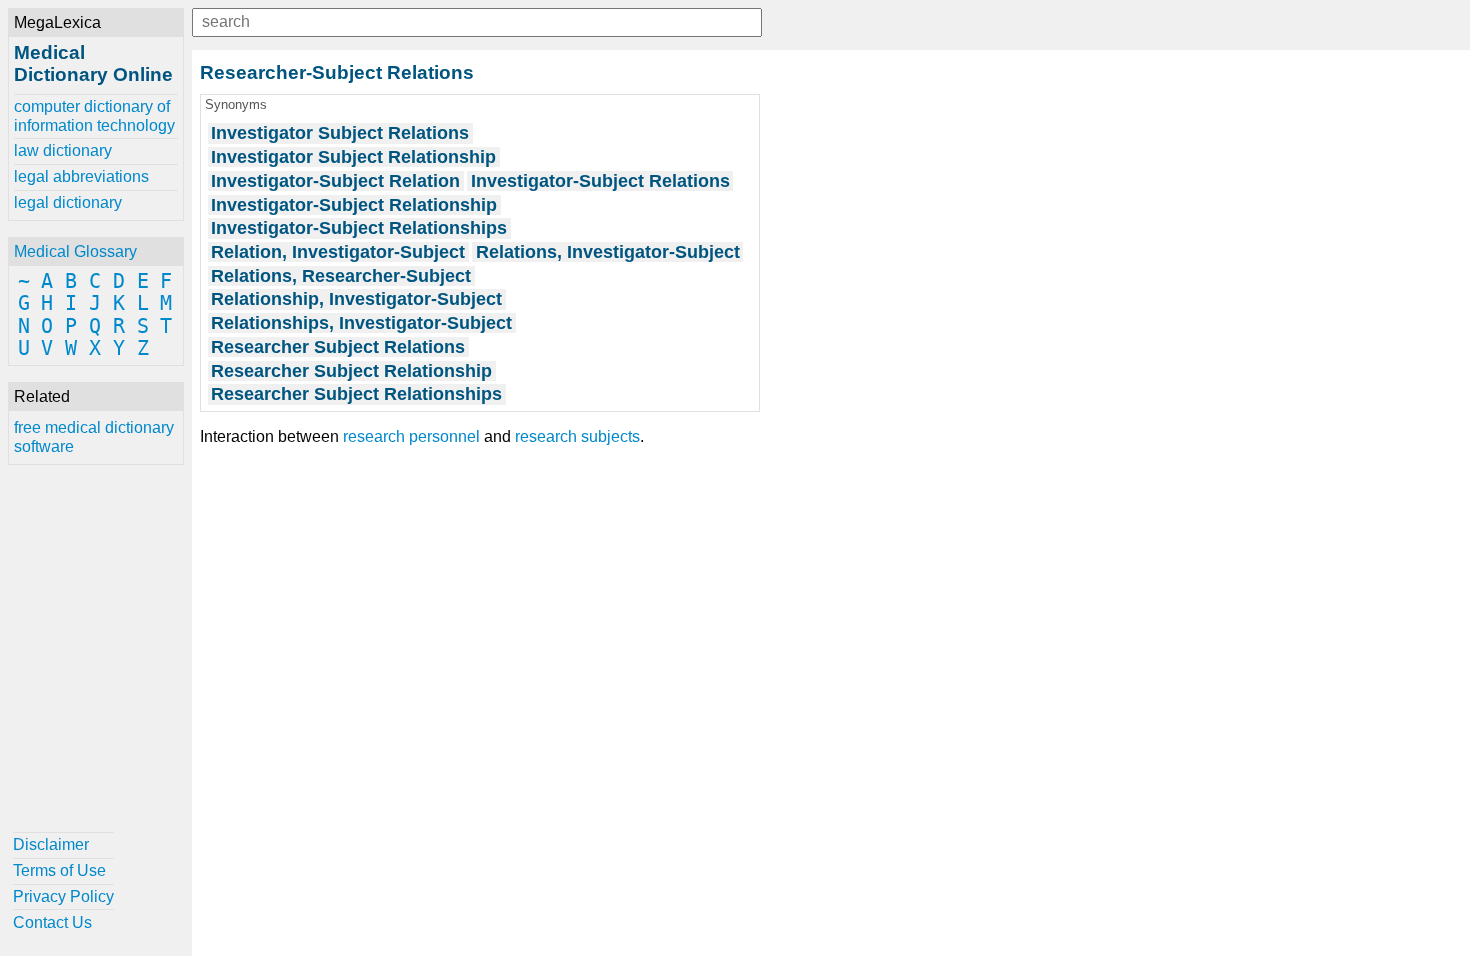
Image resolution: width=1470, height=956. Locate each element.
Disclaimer (51, 844)
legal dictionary (68, 202)
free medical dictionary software (94, 436)
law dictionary (63, 150)
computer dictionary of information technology (94, 115)
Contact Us (52, 922)
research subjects (577, 436)
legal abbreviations (81, 176)
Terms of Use (59, 870)
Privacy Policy (63, 896)
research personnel (411, 436)
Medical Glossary (75, 251)
